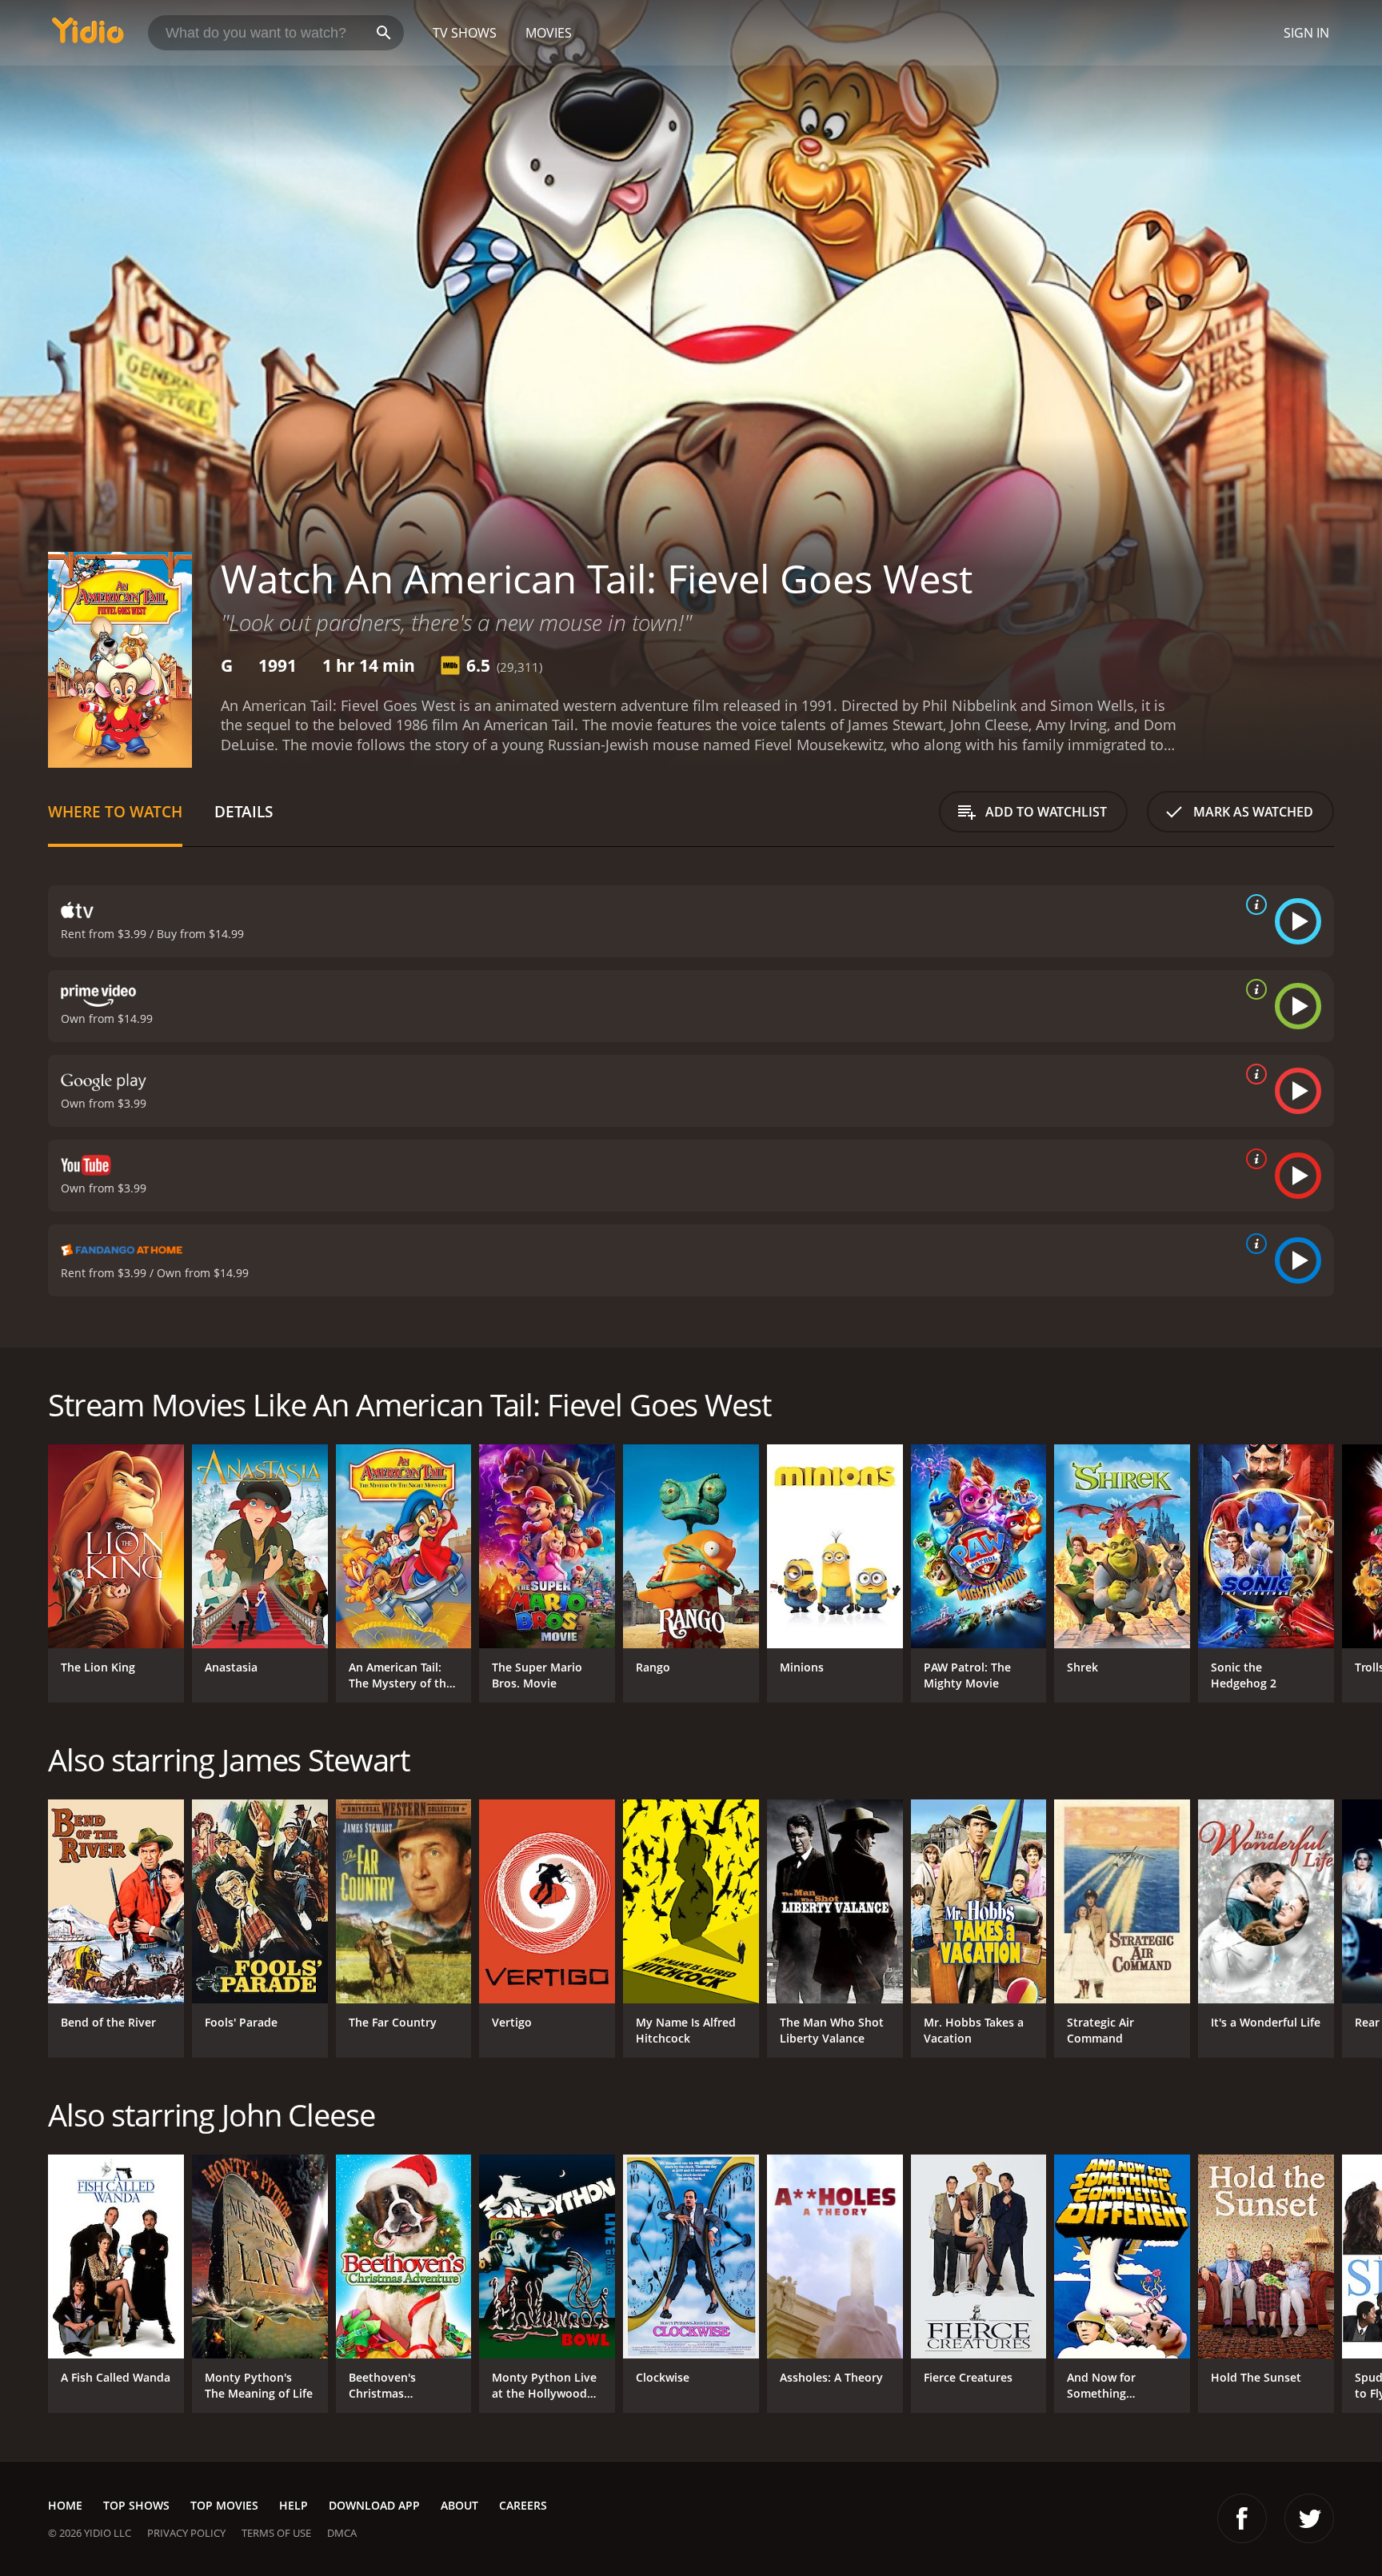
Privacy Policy (186, 2533)
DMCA (342, 2533)
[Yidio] (88, 36)
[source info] (1253, 905)
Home (65, 2505)
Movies (549, 33)
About (459, 2505)
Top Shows (136, 2505)
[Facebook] (1242, 2518)
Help (294, 2505)
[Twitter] (1309, 2518)
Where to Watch (115, 811)
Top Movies (224, 2505)
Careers (523, 2505)
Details (244, 811)
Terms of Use (276, 2533)
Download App (374, 2505)
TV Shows (465, 33)
